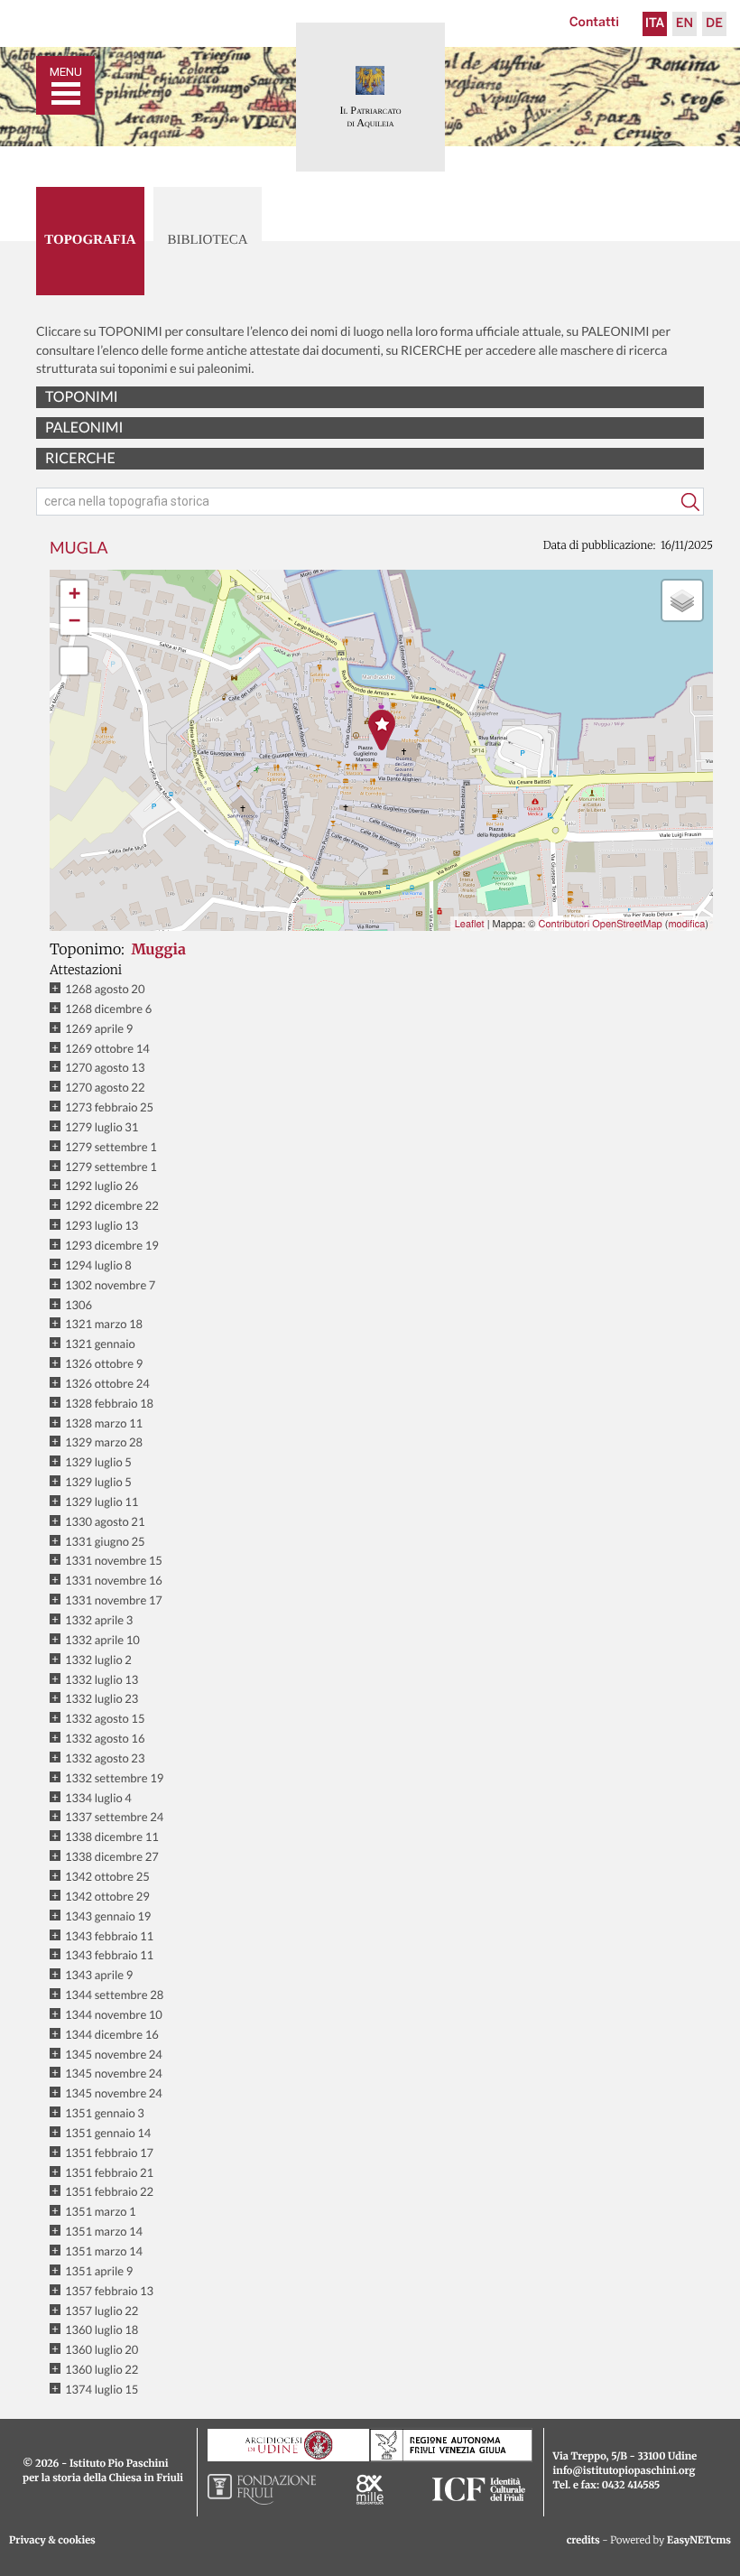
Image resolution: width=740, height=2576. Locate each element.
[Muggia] (382, 730)
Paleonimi (84, 428)
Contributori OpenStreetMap (600, 924)
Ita (655, 24)
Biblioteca (207, 240)
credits (583, 2541)
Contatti (594, 23)
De (714, 24)
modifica (686, 924)
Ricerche (80, 458)
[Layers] (682, 600)
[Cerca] (690, 502)
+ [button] (74, 594)
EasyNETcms (699, 2541)
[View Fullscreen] (74, 661)
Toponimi (82, 397)
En (684, 24)
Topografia (90, 240)
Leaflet (470, 924)
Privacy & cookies (52, 2541)
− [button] (74, 621)
